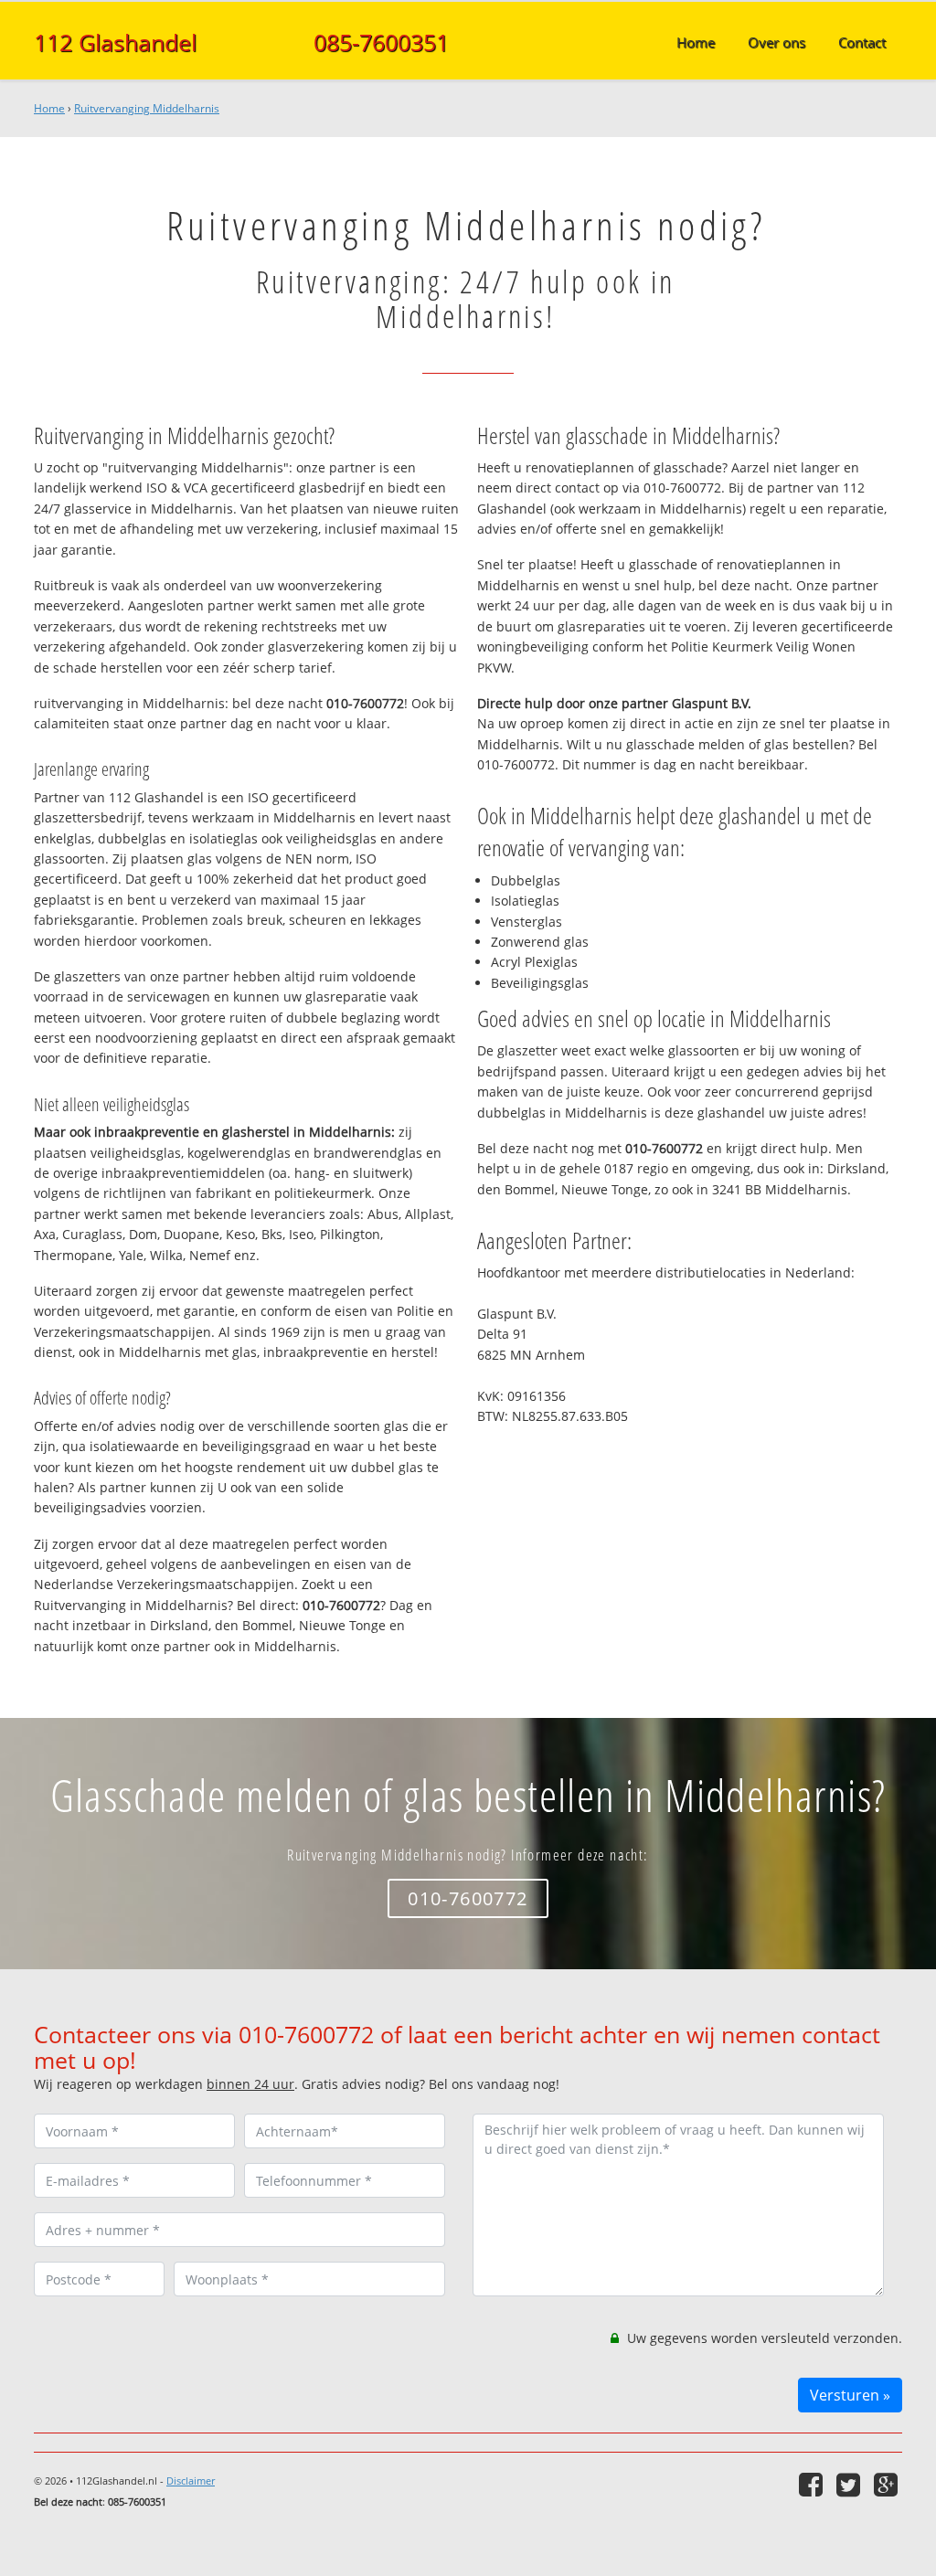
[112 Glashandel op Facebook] (813, 2484)
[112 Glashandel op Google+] (888, 2484)
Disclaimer (191, 2481)
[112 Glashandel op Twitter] (851, 2484)
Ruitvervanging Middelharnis (147, 108)
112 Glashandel (115, 42)
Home (49, 108)
